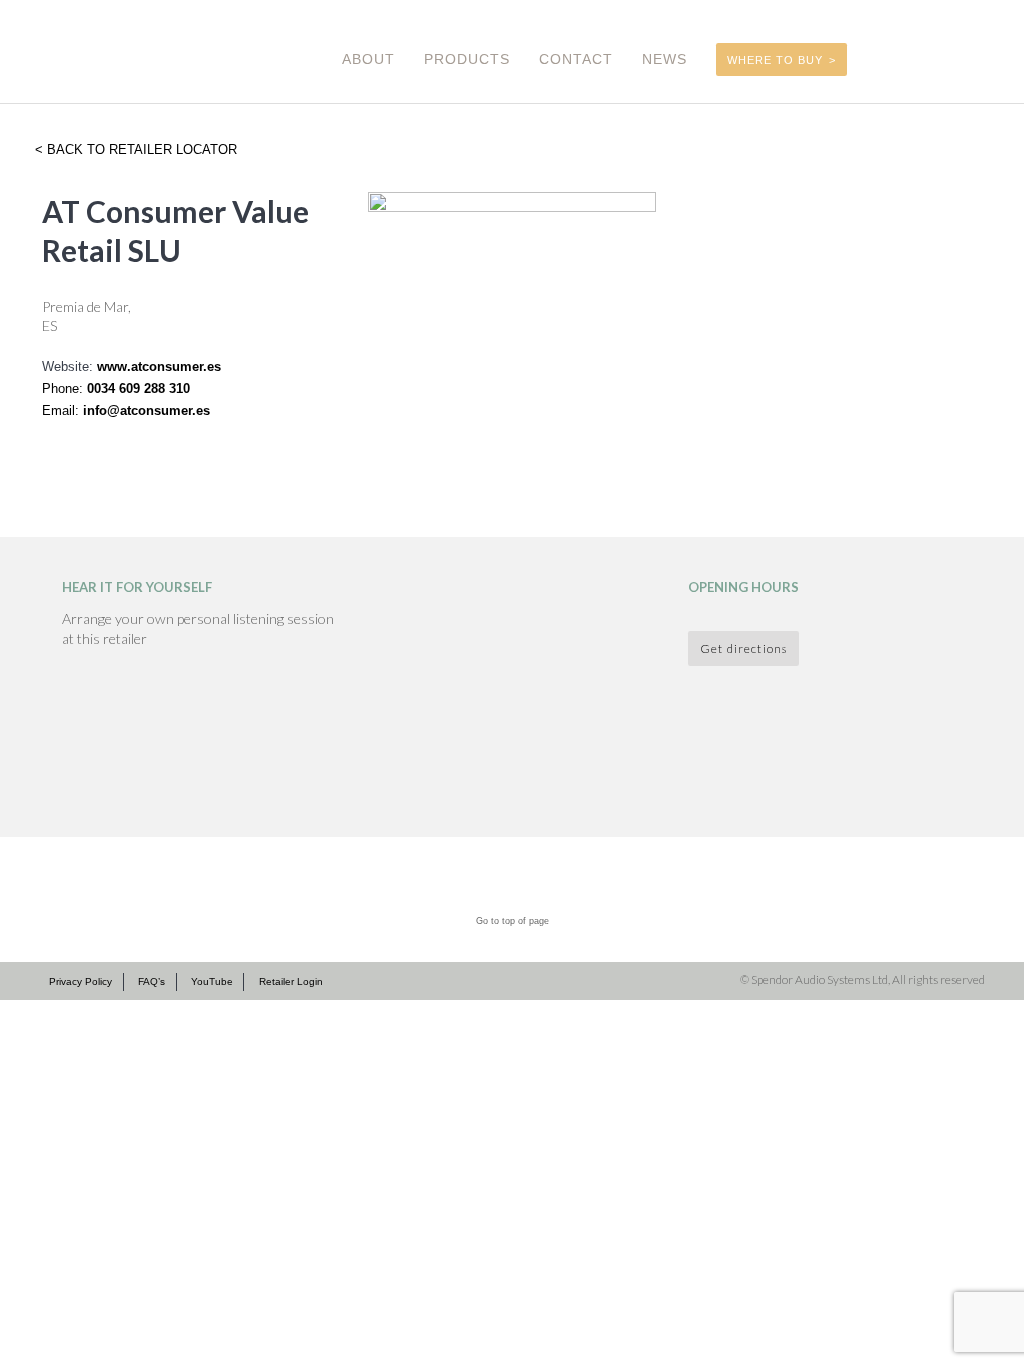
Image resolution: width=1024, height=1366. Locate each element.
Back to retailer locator (140, 149)
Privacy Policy (80, 981)
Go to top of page (512, 921)
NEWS (664, 59)
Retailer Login (291, 981)
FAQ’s (151, 981)
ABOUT (368, 59)
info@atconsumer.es (146, 410)
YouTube (212, 981)
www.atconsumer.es (159, 366)
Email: (62, 410)
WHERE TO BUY (775, 60)
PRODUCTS (467, 59)
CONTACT (576, 59)
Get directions (743, 648)
